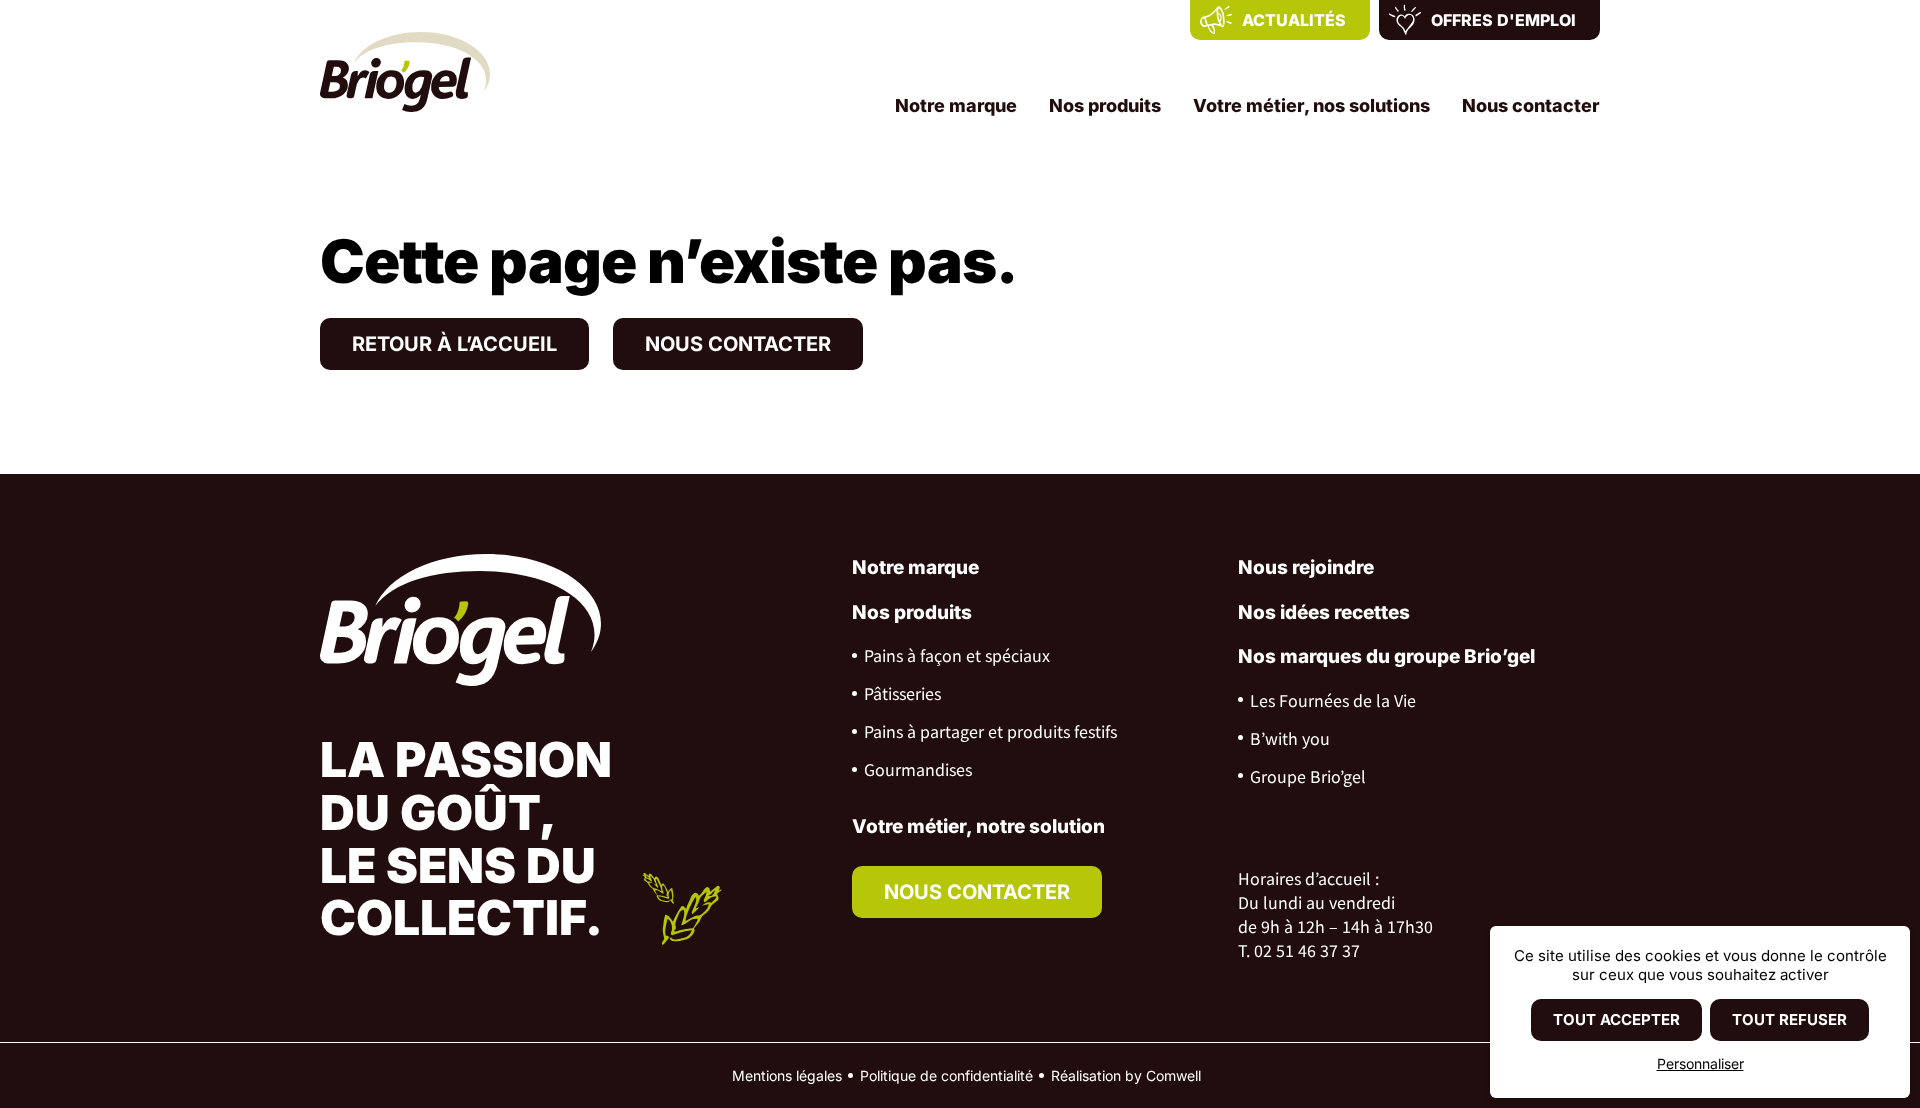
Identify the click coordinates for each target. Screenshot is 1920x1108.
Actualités (1294, 20)
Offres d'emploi (1503, 20)
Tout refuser (1789, 1019)
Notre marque (956, 105)
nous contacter (977, 892)
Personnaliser (1700, 1063)
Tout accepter (1616, 1019)
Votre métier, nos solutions (1311, 105)
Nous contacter (1531, 105)
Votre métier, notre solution (978, 826)
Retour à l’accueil (454, 344)
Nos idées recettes (1324, 612)
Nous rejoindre (1306, 567)
